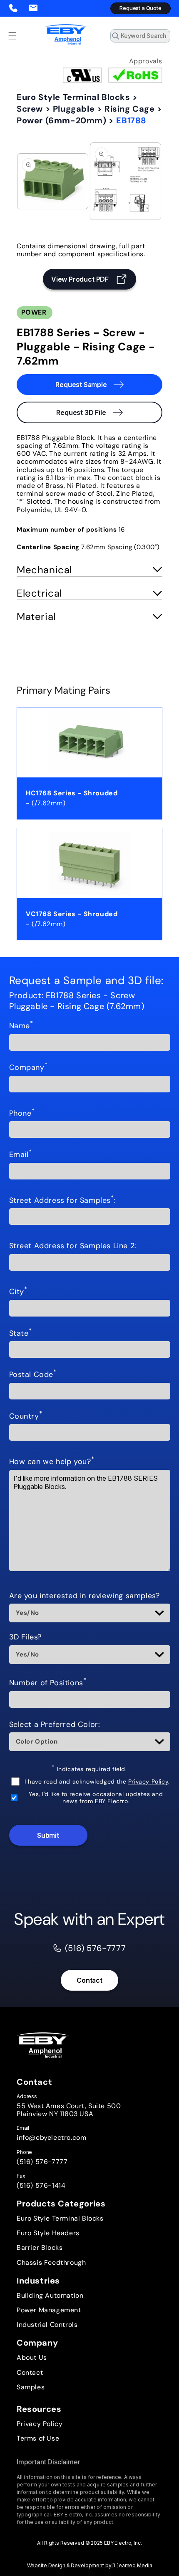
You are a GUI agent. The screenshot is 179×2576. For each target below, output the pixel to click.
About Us (32, 2357)
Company (29, 1068)
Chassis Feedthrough (51, 2262)
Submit (48, 1835)
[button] (12, 36)
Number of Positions (48, 1683)
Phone (22, 1114)
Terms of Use (38, 2438)
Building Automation (50, 2295)
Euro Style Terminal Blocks (73, 97)
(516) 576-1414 (41, 2185)
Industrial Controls (47, 2325)
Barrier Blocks (40, 2247)
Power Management (49, 2310)
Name (21, 1026)
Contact (89, 1980)
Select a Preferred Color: (55, 1725)
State (21, 1334)
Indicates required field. (89, 1769)
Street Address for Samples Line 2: (73, 1246)
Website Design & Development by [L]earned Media (90, 2565)
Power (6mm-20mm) (62, 120)
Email (21, 1155)
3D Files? (25, 1637)
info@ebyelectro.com (51, 2138)
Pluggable (74, 109)
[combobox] (140, 36)
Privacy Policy (148, 1781)
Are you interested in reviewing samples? (85, 1596)
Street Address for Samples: (63, 1201)
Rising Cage (130, 109)
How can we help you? (52, 1462)
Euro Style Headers (48, 2233)
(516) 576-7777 (42, 2162)
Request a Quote (140, 8)
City (18, 1292)
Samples (31, 2387)
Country (26, 1417)
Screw (30, 109)
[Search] (161, 38)
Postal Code (33, 1375)
